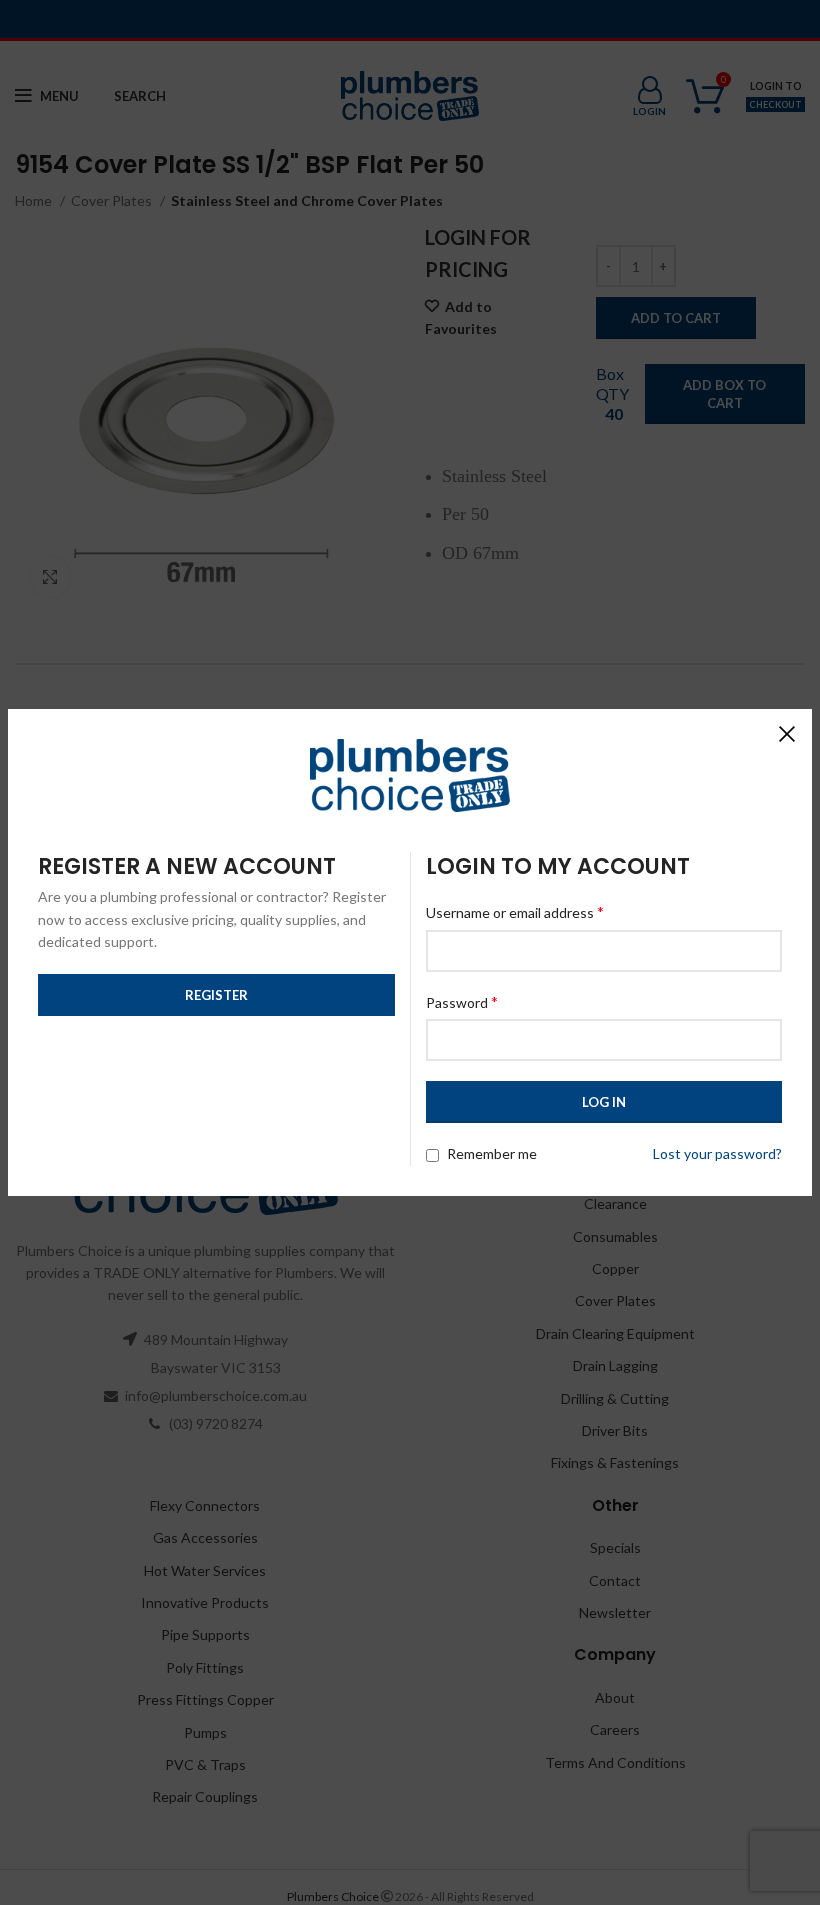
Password (462, 1001)
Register (216, 995)
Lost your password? (717, 1153)
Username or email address (515, 911)
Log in (604, 1102)
